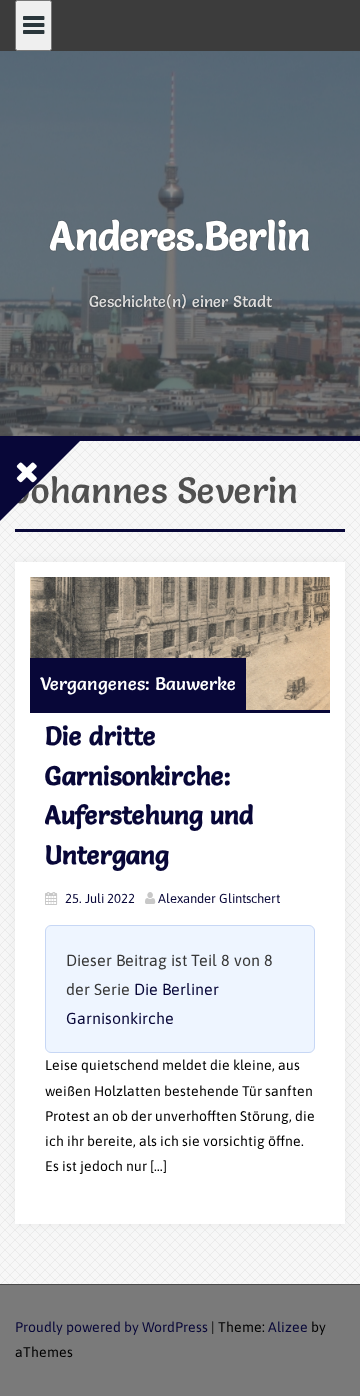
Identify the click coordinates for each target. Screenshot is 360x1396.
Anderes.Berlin (180, 235)
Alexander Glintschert (219, 898)
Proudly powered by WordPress (111, 1327)
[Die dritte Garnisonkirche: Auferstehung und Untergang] (180, 643)
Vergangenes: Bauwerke (138, 683)
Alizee (288, 1327)
